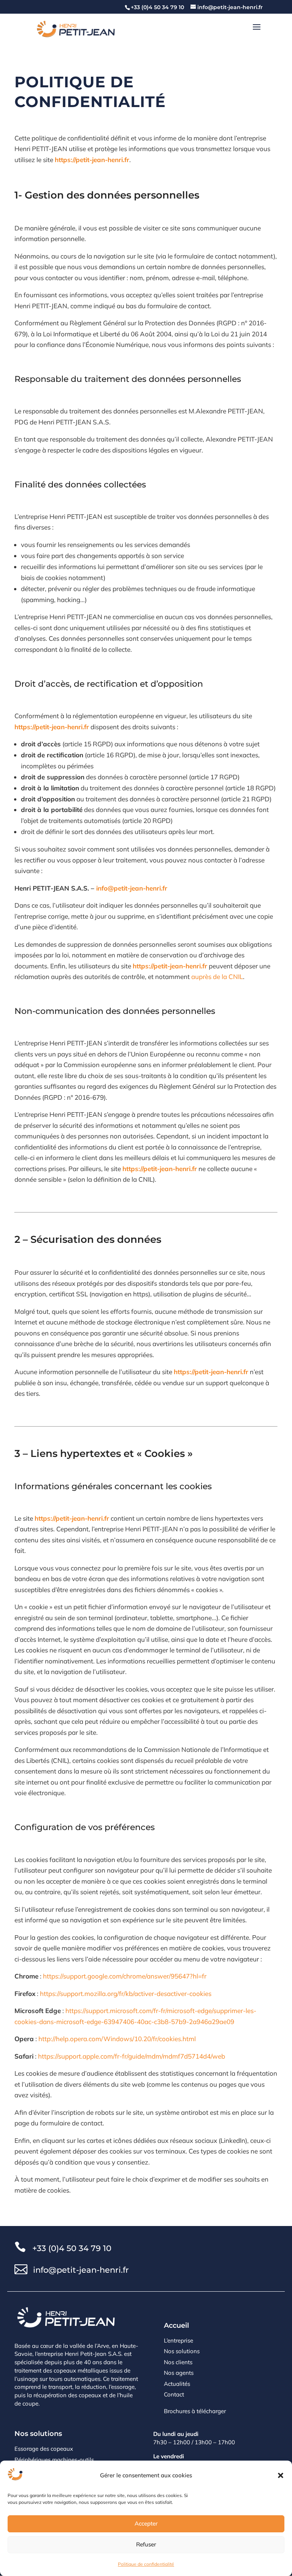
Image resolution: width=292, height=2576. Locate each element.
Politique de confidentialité (146, 2564)
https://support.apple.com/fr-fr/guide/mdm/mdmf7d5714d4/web (132, 2056)
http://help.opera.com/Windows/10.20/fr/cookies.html (117, 2039)
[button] (281, 2475)
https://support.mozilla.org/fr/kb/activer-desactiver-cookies (126, 1993)
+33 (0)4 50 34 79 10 (72, 2248)
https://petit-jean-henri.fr (92, 160)
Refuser (146, 2544)
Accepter (146, 2523)
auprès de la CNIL (217, 977)
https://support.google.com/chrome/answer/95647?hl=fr (125, 1976)
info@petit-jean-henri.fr (132, 888)
